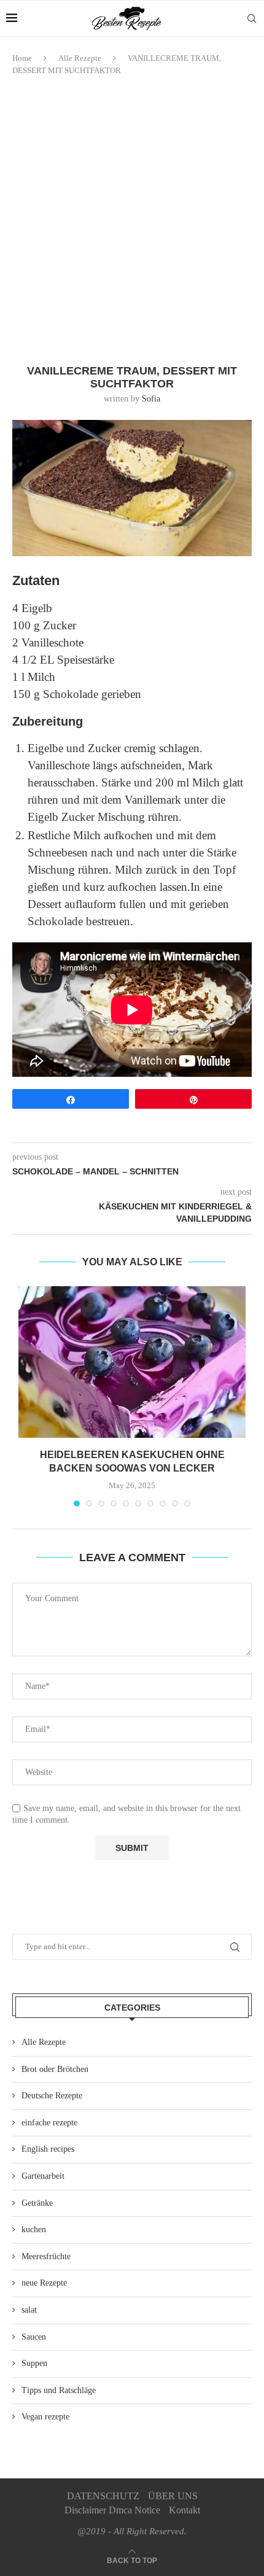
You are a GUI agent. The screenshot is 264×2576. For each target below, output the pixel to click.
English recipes (48, 2149)
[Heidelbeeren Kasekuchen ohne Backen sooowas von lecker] (132, 1362)
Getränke (37, 2203)
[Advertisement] (132, 220)
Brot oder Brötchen (55, 2069)
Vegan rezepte (45, 2417)
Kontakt (184, 2510)
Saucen (34, 2337)
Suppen (34, 2363)
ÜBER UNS (173, 2496)
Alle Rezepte (80, 58)
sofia (151, 399)
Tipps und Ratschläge (59, 2390)
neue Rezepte (44, 2283)
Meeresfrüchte (46, 2256)
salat (29, 2310)
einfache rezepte (49, 2123)
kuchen (34, 2229)
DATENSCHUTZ (103, 2496)
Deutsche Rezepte (52, 2096)
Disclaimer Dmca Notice (112, 2510)
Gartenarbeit (43, 2176)
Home (22, 58)
